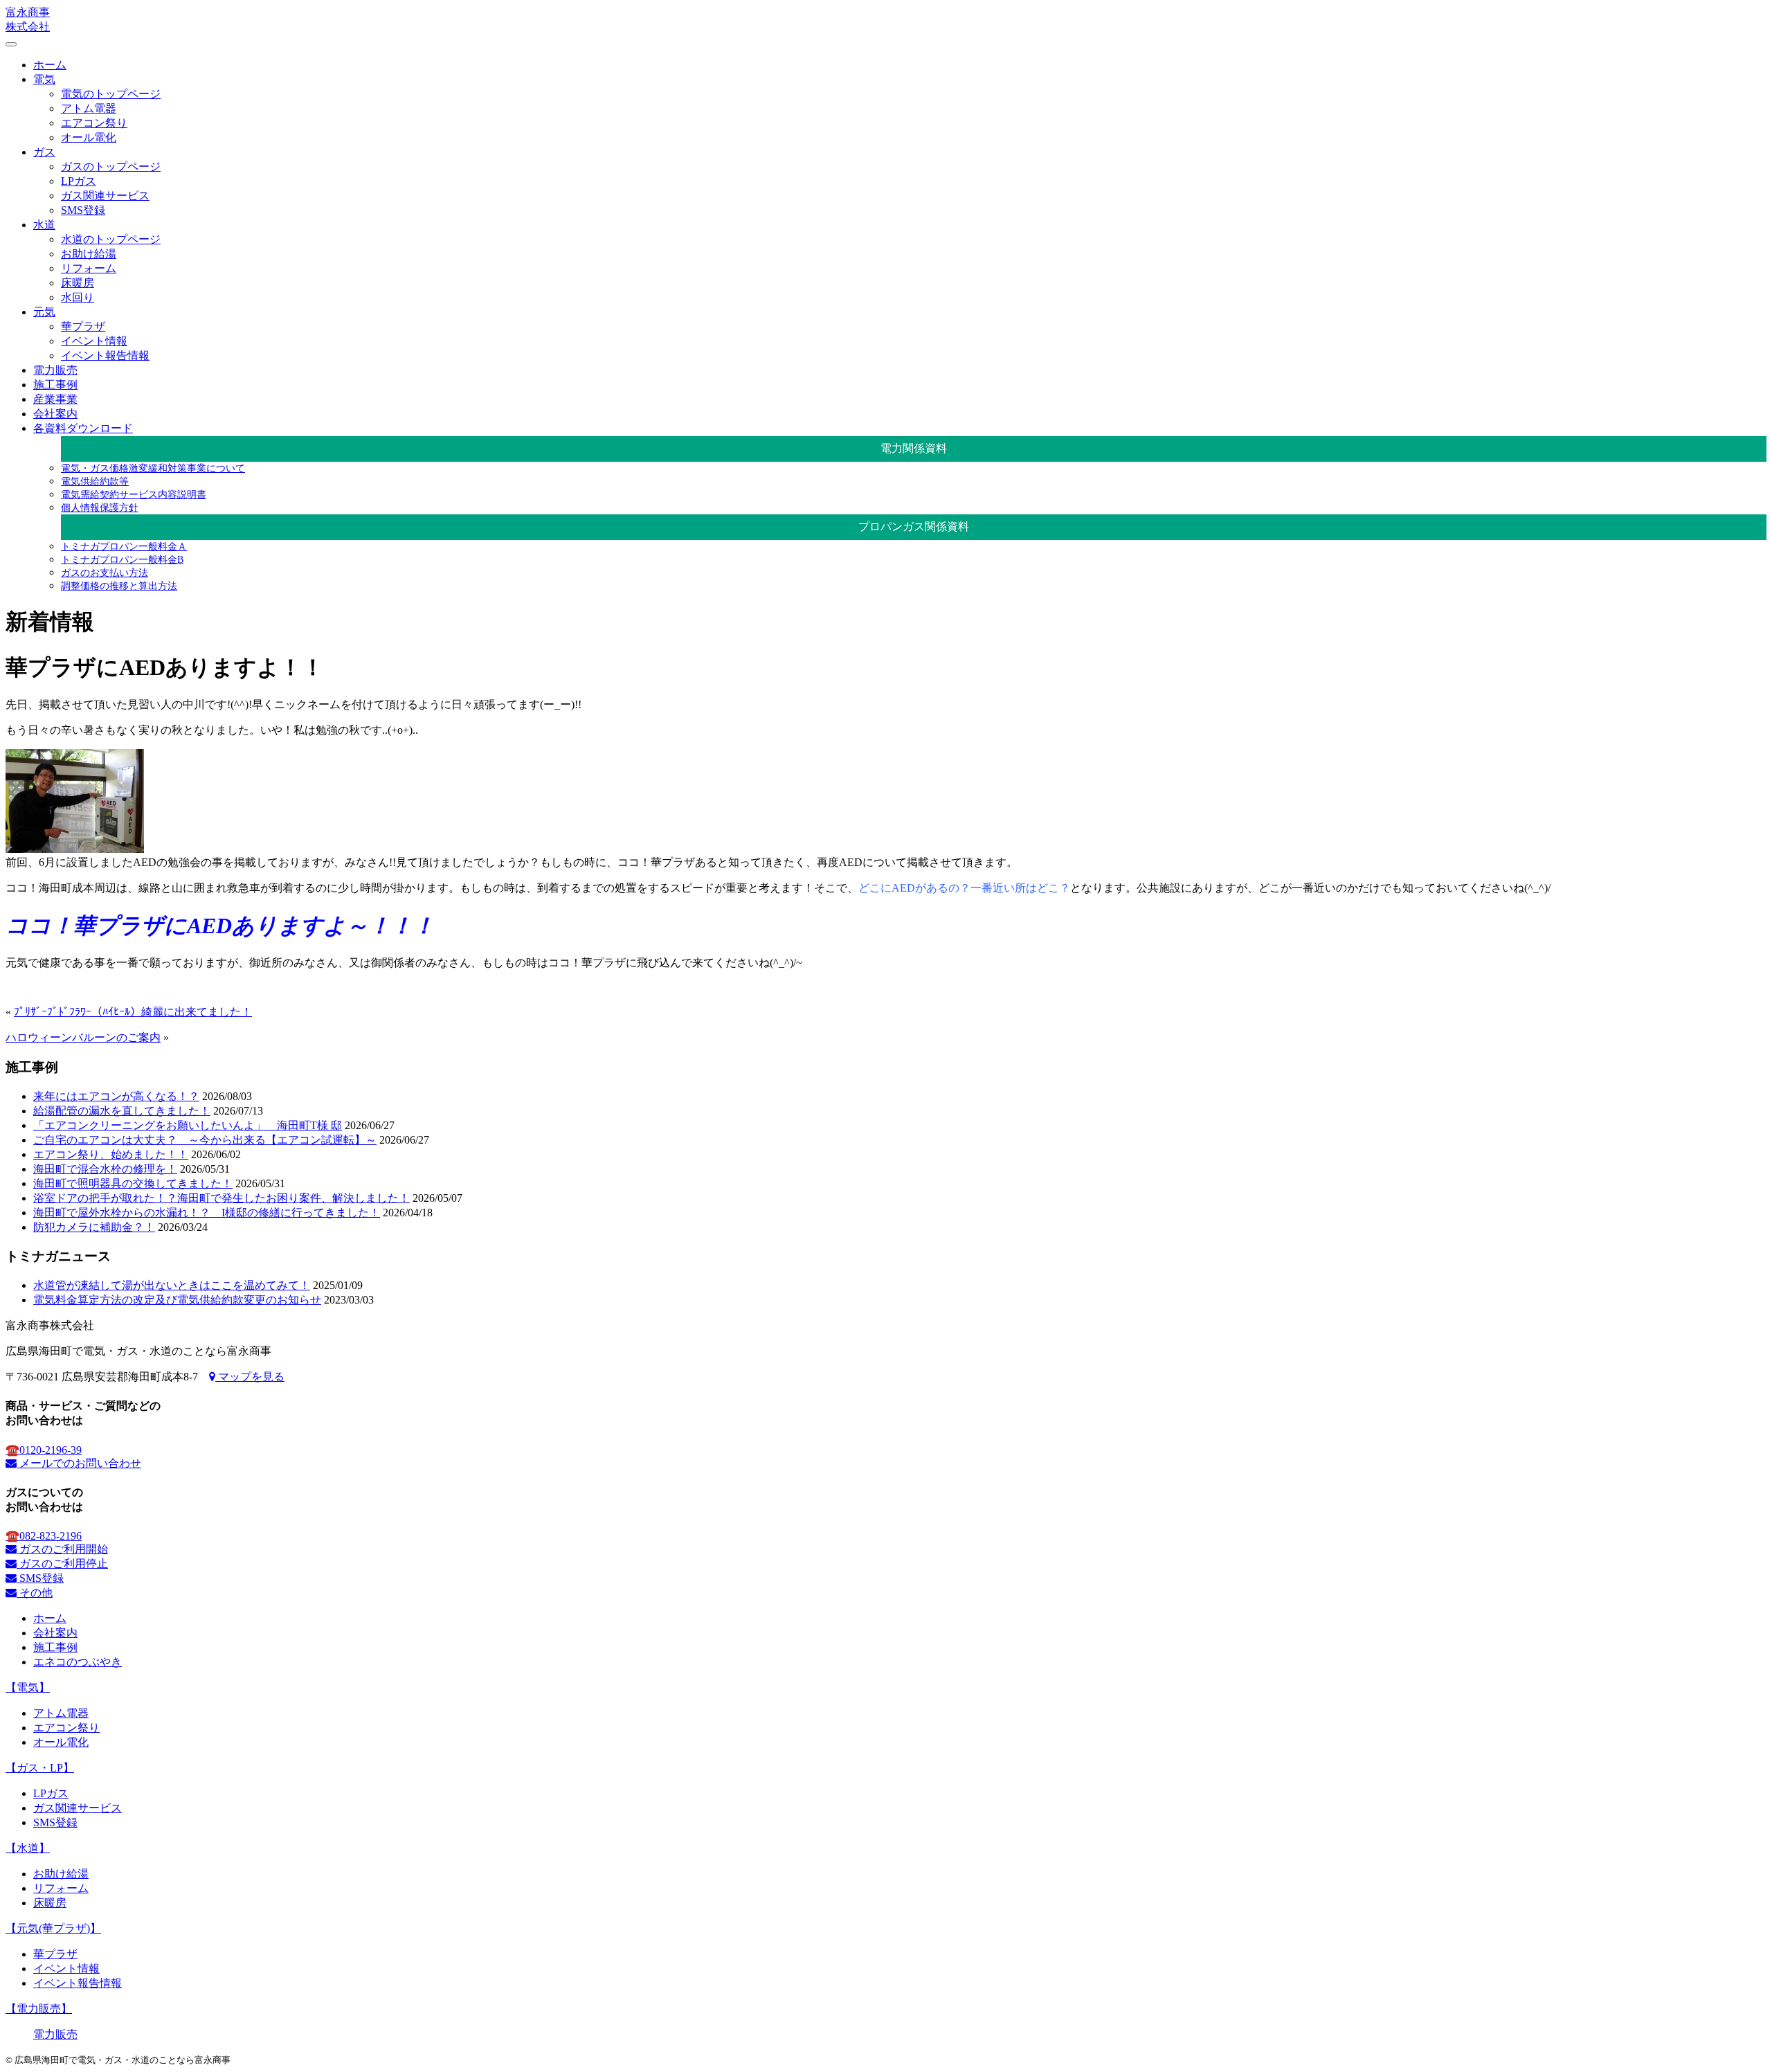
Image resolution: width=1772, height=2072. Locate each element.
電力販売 (55, 370)
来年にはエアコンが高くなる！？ (116, 1096)
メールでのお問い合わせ (79, 1463)
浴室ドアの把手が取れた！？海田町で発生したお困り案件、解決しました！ (221, 1198)
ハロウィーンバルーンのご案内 (83, 1037)
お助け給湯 (89, 254)
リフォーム (89, 268)
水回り (78, 297)
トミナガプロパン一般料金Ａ (124, 546)
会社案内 (55, 414)
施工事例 (55, 385)
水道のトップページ (111, 239)
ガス (44, 152)
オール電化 (89, 137)
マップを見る (250, 1377)
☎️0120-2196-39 (44, 1450)
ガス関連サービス (105, 196)
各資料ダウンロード (83, 428)
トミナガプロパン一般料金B (122, 559)
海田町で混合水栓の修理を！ (105, 1169)
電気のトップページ (111, 94)
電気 (44, 79)
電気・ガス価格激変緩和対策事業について (153, 468)
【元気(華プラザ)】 (53, 1928)
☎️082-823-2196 (44, 1536)
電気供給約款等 (95, 481)
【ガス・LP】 (40, 1768)
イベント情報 (94, 341)
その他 (35, 1593)
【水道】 (28, 1848)
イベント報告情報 (105, 355)
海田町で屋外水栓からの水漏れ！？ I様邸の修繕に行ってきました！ (207, 1213)
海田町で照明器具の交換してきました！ (133, 1183)
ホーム (50, 65)
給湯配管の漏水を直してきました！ (122, 1111)
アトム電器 (89, 108)
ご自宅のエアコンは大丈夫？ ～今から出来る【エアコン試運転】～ (205, 1140)
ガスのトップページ (111, 166)
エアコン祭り (94, 123)
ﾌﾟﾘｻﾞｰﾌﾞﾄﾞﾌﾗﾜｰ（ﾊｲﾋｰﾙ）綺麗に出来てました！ (133, 1012)
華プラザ (83, 326)
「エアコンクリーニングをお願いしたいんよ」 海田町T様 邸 (188, 1125)
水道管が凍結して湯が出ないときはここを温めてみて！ (172, 1285)
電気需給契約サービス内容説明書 (134, 494)
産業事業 (55, 399)
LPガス (79, 181)
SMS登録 (83, 210)
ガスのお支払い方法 (105, 573)
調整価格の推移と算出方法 (119, 586)
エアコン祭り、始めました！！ (111, 1154)
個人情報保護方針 (100, 507)
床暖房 (78, 283)
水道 (44, 225)
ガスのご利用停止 (62, 1564)
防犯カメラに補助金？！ (94, 1227)
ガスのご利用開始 (62, 1549)
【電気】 (28, 1687)
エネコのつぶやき (78, 1662)
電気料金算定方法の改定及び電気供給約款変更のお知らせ (177, 1300)
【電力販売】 (39, 2009)
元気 (44, 312)
